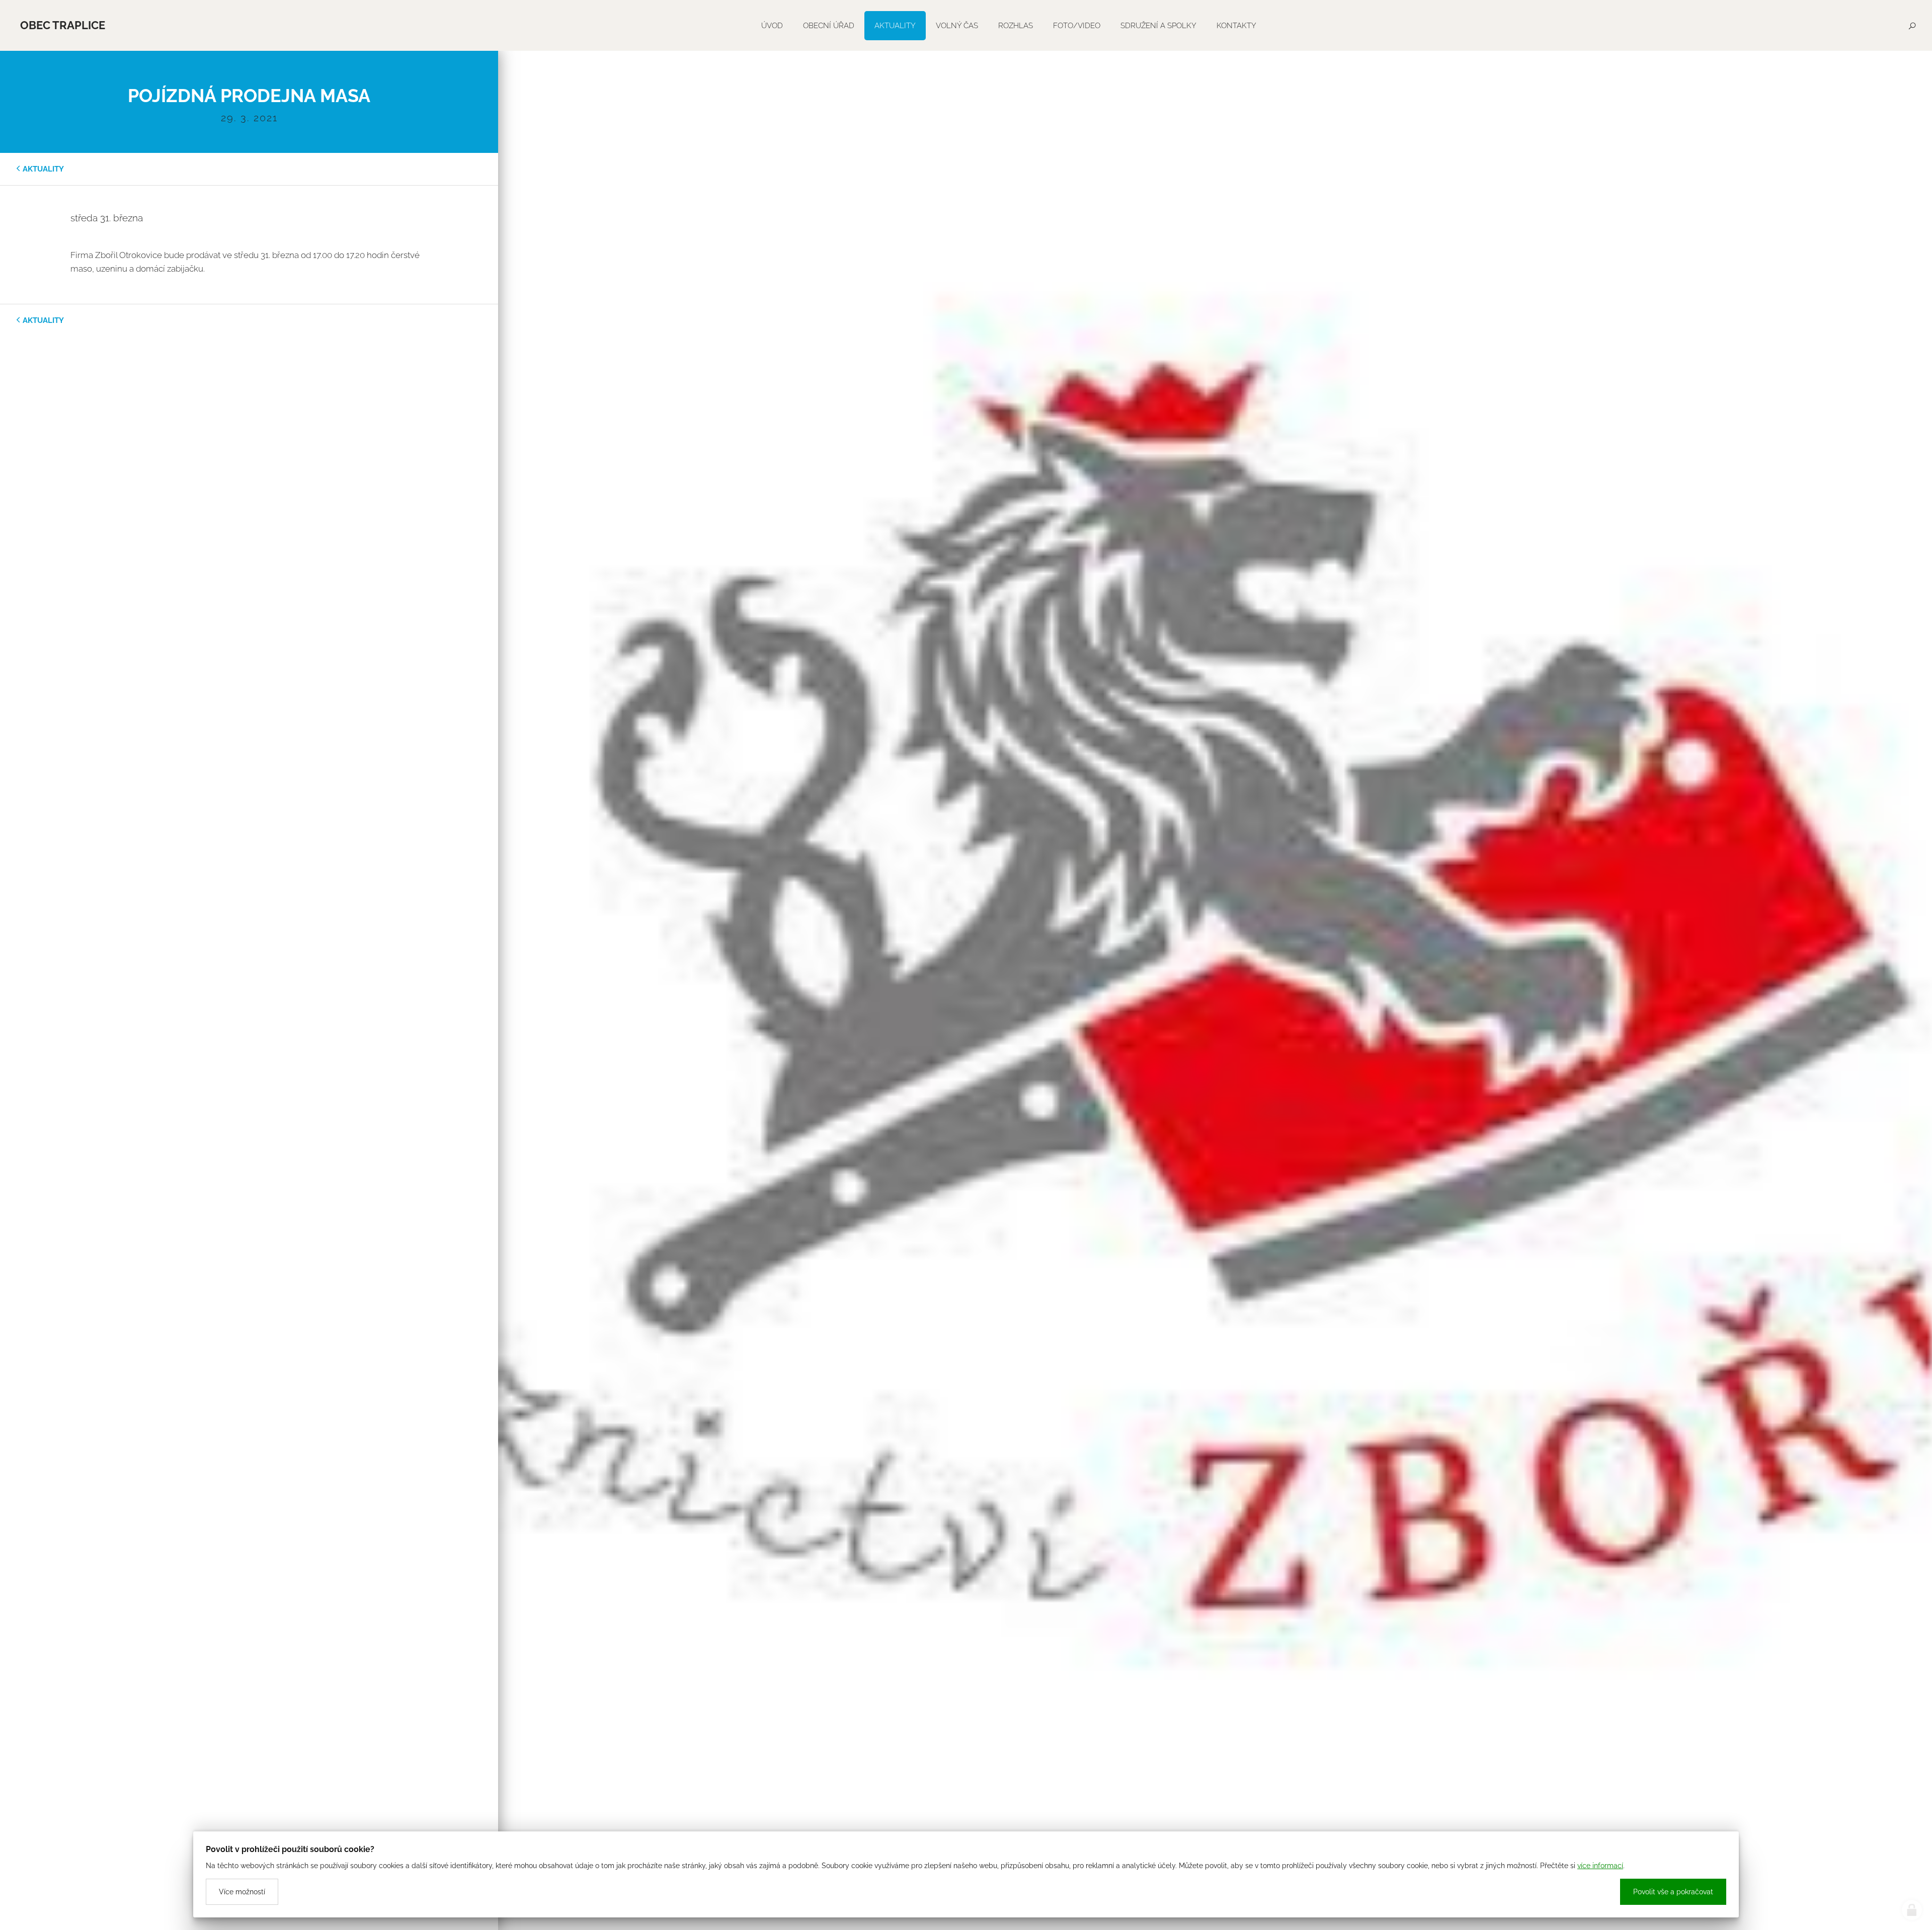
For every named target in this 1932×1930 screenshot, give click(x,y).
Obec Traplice (63, 25)
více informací (1600, 1866)
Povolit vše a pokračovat (1673, 1892)
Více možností (242, 1892)
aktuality (43, 169)
